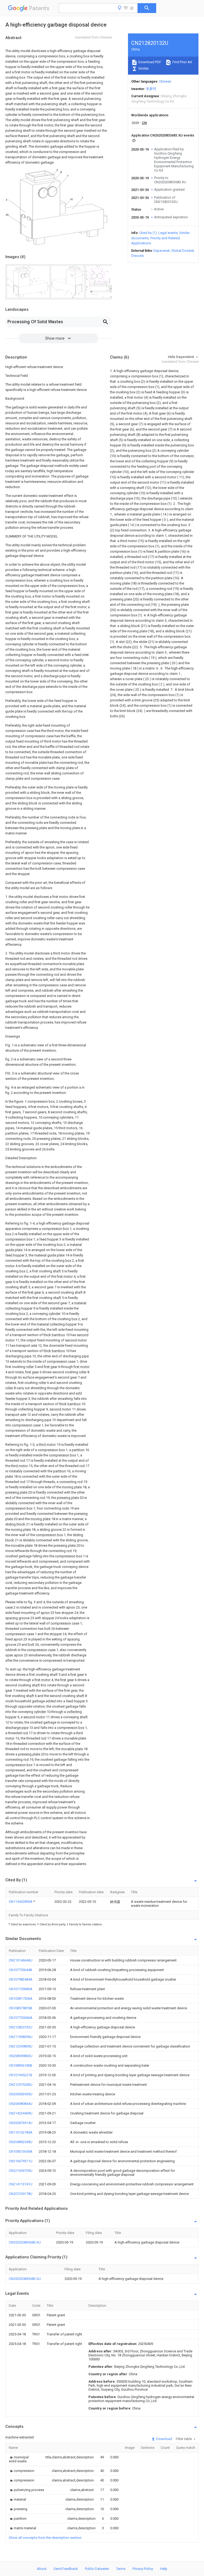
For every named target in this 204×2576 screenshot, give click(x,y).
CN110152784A (21, 2132)
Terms (121, 2569)
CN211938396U (21, 2037)
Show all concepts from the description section (45, 2538)
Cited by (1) (148, 233)
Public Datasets (97, 2569)
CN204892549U (21, 2142)
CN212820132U (21, 2027)
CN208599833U (21, 2056)
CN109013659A (21, 2151)
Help (164, 2569)
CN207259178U (21, 2194)
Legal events (168, 233)
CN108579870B (20, 2008)
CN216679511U (21, 2161)
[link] (21, 2459)
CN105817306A (21, 1999)
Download (164, 2439)
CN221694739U (21, 2171)
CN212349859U (21, 2046)
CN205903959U (21, 2094)
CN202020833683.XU (25, 2242)
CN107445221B (20, 2075)
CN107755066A (21, 2018)
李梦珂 (151, 89)
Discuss (137, 256)
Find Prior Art (182, 62)
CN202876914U (21, 2123)
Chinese (165, 81)
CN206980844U (21, 2104)
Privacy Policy (143, 2569)
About (42, 2569)
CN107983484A (21, 1979)
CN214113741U (21, 2184)
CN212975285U (21, 2085)
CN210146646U (21, 1960)
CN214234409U (21, 2113)
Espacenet (162, 251)
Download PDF (149, 62)
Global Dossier (183, 251)
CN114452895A (21, 1902)
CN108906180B (20, 2065)
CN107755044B (20, 1970)
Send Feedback (66, 2569)
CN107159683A (21, 1989)
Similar (143, 68)
